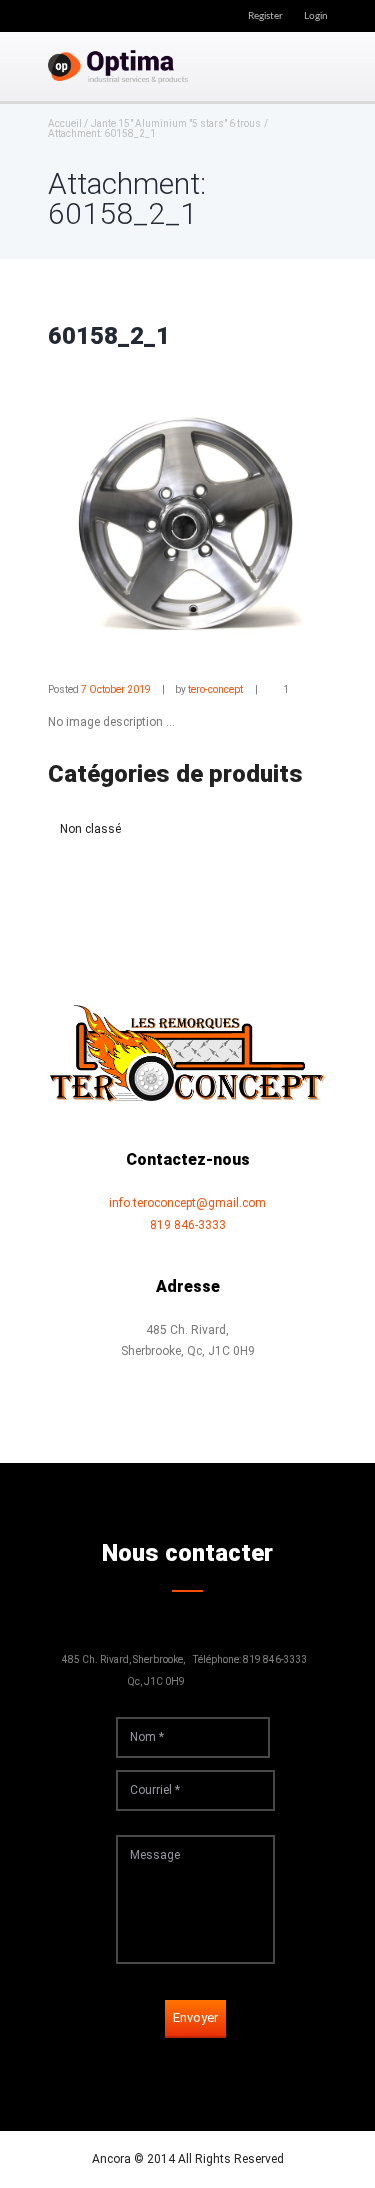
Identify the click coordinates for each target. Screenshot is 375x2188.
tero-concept (215, 689)
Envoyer (195, 2017)
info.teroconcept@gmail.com (187, 1203)
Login (316, 16)
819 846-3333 (188, 1225)
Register (265, 16)
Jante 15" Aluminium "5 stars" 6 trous (176, 124)
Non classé (90, 829)
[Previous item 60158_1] (118, 518)
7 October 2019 (116, 689)
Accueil (65, 124)
